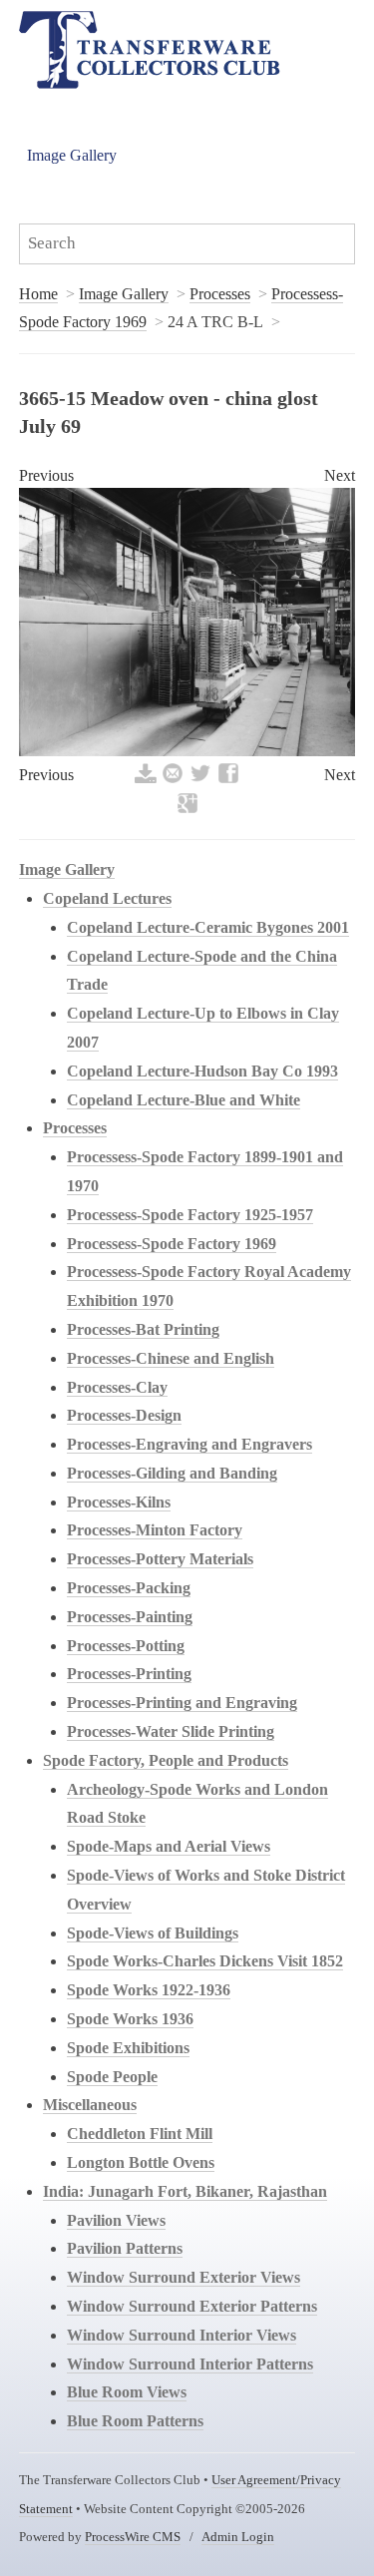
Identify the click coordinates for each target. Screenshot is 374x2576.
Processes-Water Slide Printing (171, 1731)
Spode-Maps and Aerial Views (169, 1846)
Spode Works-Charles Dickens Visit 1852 (205, 1961)
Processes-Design (124, 1415)
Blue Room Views (127, 2392)
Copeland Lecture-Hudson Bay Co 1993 (202, 1071)
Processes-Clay (117, 1387)
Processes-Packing (129, 1588)
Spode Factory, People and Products (166, 1760)
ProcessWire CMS (133, 2537)
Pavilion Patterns (125, 2248)
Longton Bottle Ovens (141, 2162)
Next (340, 475)
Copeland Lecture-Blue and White (184, 1100)
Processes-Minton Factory (155, 1530)
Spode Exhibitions (128, 2048)
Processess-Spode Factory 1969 (172, 1244)
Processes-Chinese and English (171, 1358)
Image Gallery (72, 155)
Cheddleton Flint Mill (140, 2134)
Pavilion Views (116, 2220)
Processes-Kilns (119, 1502)
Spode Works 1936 (130, 2019)
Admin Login (238, 2537)
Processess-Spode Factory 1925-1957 (190, 1215)
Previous (46, 475)
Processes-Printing (129, 1674)
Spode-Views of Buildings (153, 1933)
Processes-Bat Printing (143, 1329)
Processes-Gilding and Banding (172, 1473)
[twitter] (200, 781)
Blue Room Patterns (135, 2421)
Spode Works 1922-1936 (149, 1990)
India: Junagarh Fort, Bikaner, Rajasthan (185, 2191)
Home (38, 294)
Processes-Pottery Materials (160, 1559)
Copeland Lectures (107, 898)
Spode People (112, 2077)
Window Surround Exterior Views (184, 2277)
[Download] (146, 781)
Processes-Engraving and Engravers (189, 1444)
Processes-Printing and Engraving (182, 1703)
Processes (220, 294)
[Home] (150, 50)
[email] (173, 781)
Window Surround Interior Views (182, 2335)
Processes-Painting (130, 1617)
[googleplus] (187, 811)
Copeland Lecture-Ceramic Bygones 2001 (208, 927)
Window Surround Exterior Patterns (192, 2306)
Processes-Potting (126, 1646)
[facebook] (228, 781)
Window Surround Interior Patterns (190, 2364)
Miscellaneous (90, 2105)
